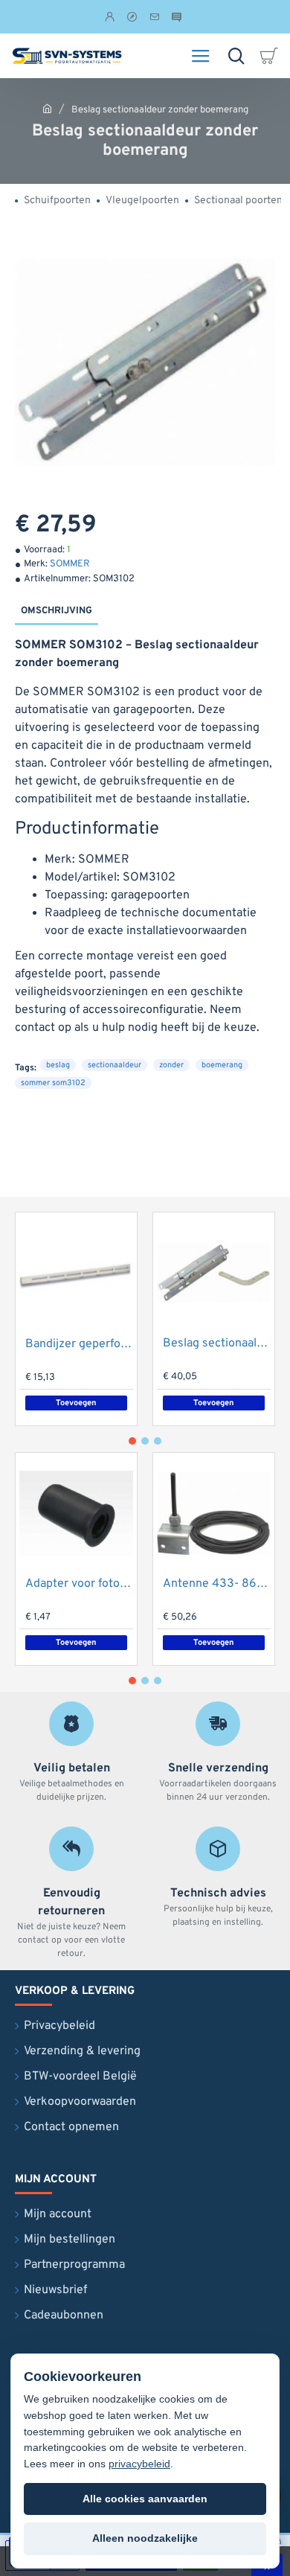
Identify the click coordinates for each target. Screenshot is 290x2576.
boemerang (222, 1065)
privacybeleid (139, 2464)
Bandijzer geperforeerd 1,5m (79, 1344)
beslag (58, 1065)
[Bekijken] (271, 56)
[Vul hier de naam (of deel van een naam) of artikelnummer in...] (236, 56)
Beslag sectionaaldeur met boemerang (217, 1343)
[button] (76, 1403)
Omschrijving (57, 611)
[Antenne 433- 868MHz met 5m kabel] (214, 1514)
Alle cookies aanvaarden (145, 2499)
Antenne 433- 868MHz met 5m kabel (217, 1584)
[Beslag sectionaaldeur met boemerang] (214, 1273)
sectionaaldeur (115, 1065)
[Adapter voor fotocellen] (76, 1514)
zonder (171, 1065)
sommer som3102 (53, 1083)
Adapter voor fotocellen (79, 1584)
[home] (47, 108)
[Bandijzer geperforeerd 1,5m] (76, 1273)
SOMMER (70, 564)
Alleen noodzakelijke (145, 2538)
